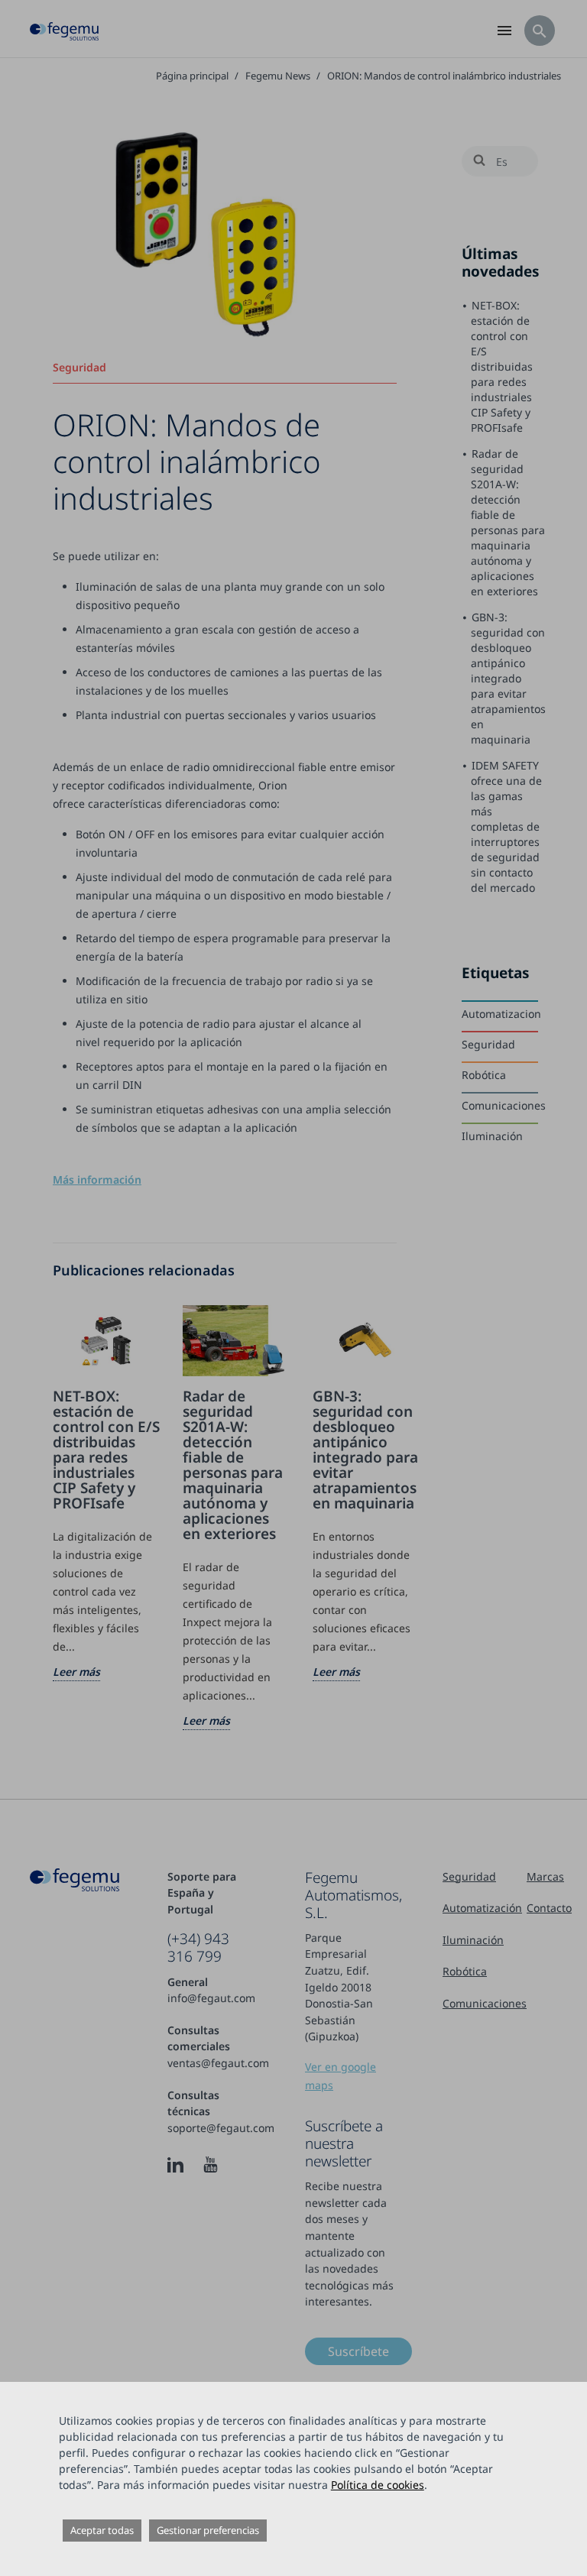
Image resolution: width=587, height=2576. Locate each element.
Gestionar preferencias (208, 2530)
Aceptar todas (102, 2530)
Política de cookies (378, 2485)
